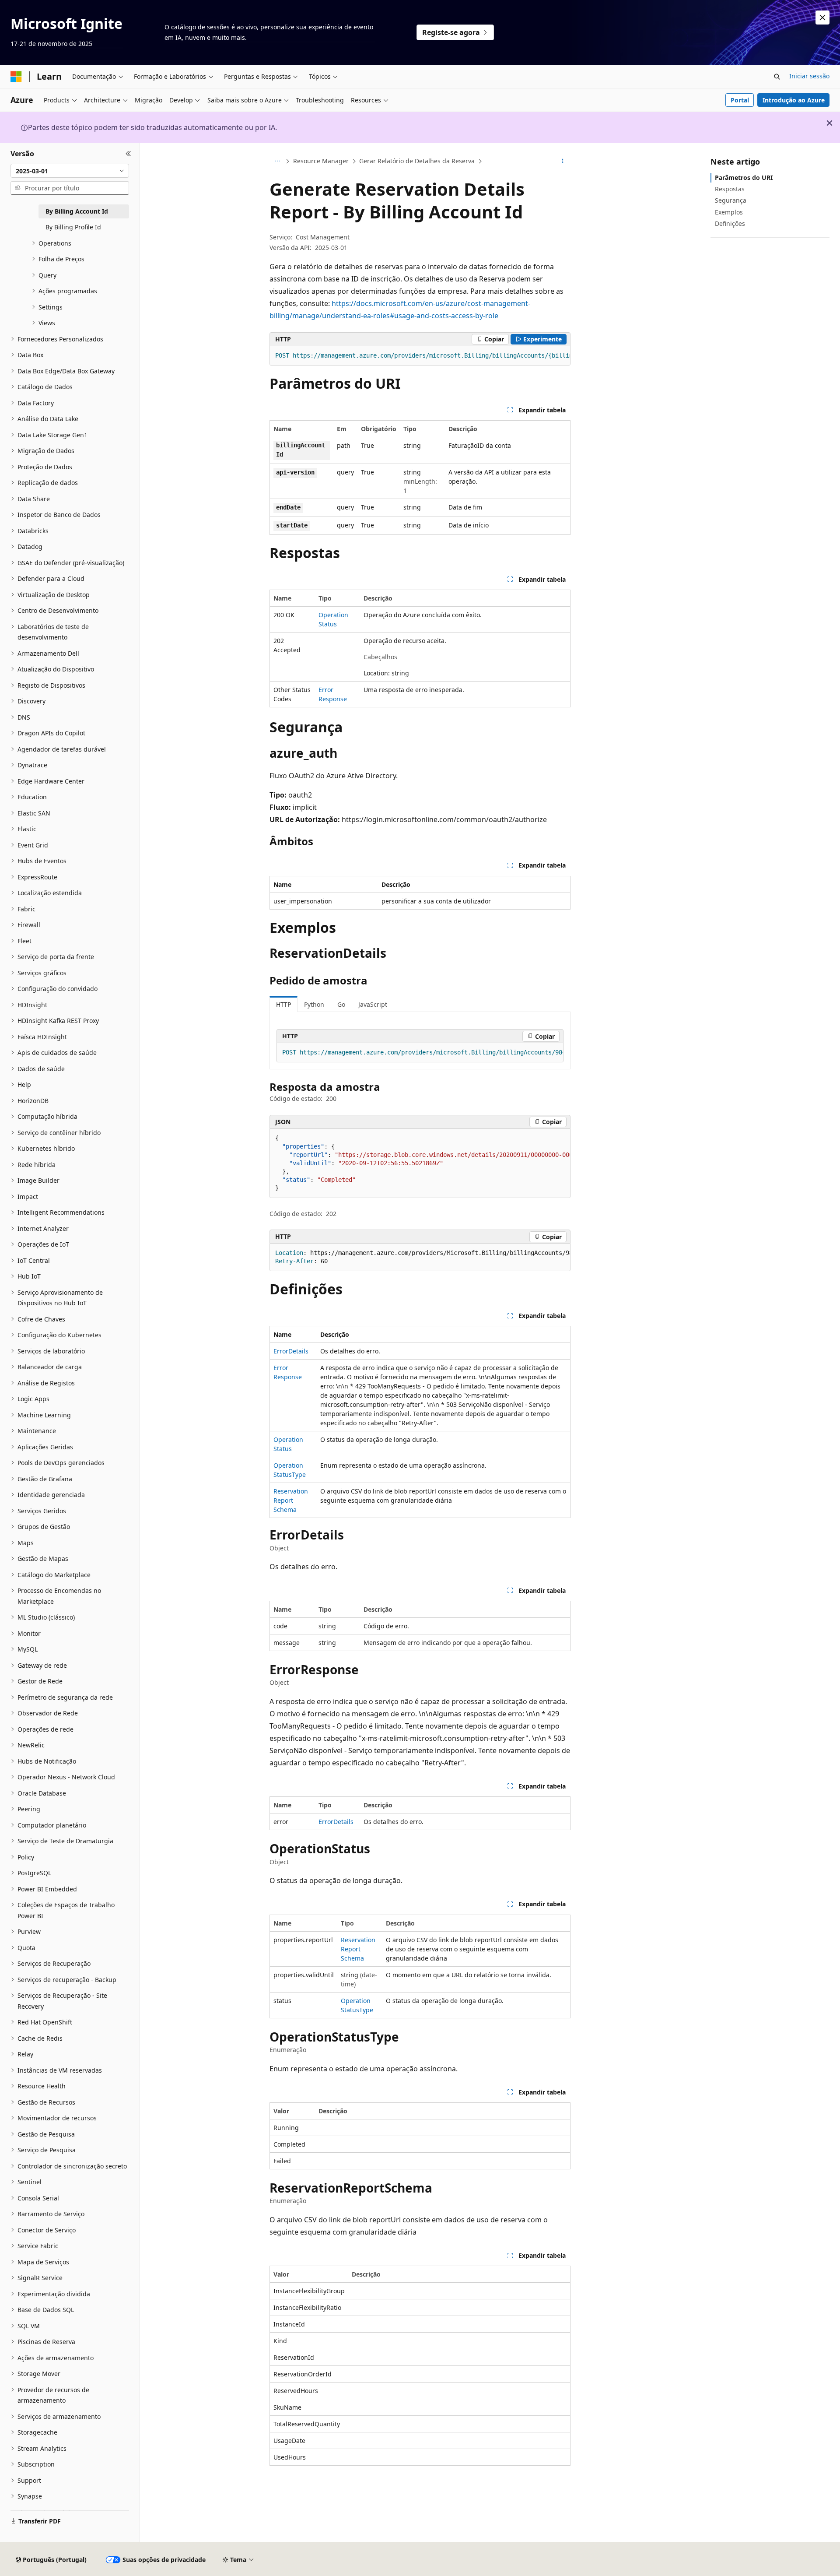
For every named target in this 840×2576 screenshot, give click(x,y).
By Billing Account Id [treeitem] (77, 211)
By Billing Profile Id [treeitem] (73, 227)
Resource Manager (321, 161)
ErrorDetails (291, 1351)
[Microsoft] (16, 77)
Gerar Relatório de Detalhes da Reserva (417, 161)
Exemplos (729, 212)
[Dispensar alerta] (822, 18)
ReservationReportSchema (291, 1500)
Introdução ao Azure (794, 100)
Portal (740, 100)
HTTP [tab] (283, 1004)
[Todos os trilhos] (277, 162)
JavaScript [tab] (373, 1004)
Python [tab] (314, 1004)
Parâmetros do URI (744, 177)
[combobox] (70, 171)
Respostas (730, 189)
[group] (420, 356)
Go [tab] (341, 1004)
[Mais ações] (563, 162)
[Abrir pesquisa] (777, 77)
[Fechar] (128, 154)
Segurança (731, 200)
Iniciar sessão (809, 76)
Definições (730, 223)
